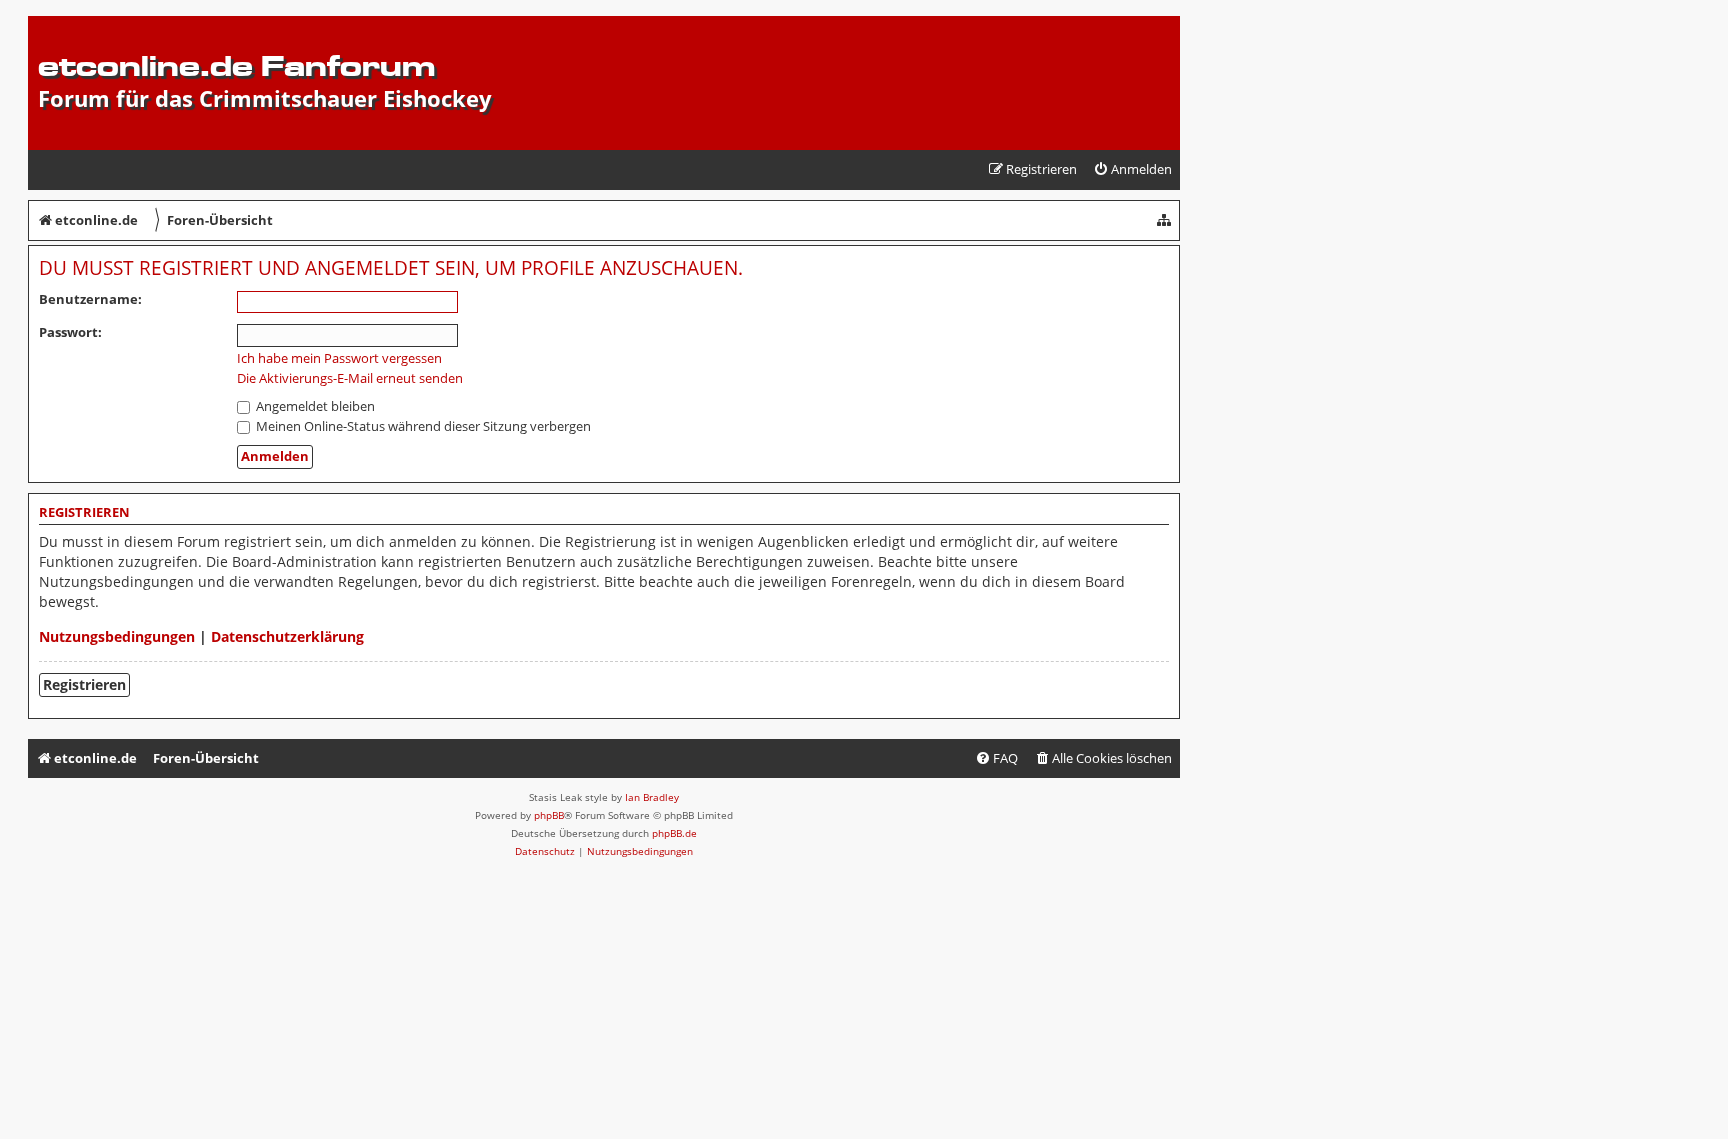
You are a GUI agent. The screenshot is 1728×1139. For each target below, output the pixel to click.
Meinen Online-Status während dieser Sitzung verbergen (422, 426)
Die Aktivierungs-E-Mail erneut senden (350, 378)
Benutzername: (90, 299)
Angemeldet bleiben (314, 406)
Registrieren (84, 684)
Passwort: (70, 332)
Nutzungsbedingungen (117, 636)
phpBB (549, 815)
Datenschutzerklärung (287, 636)
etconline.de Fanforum (236, 65)
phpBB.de (674, 833)
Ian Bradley (652, 797)
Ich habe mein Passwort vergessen (339, 358)
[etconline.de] (49, 26)
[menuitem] (1132, 169)
